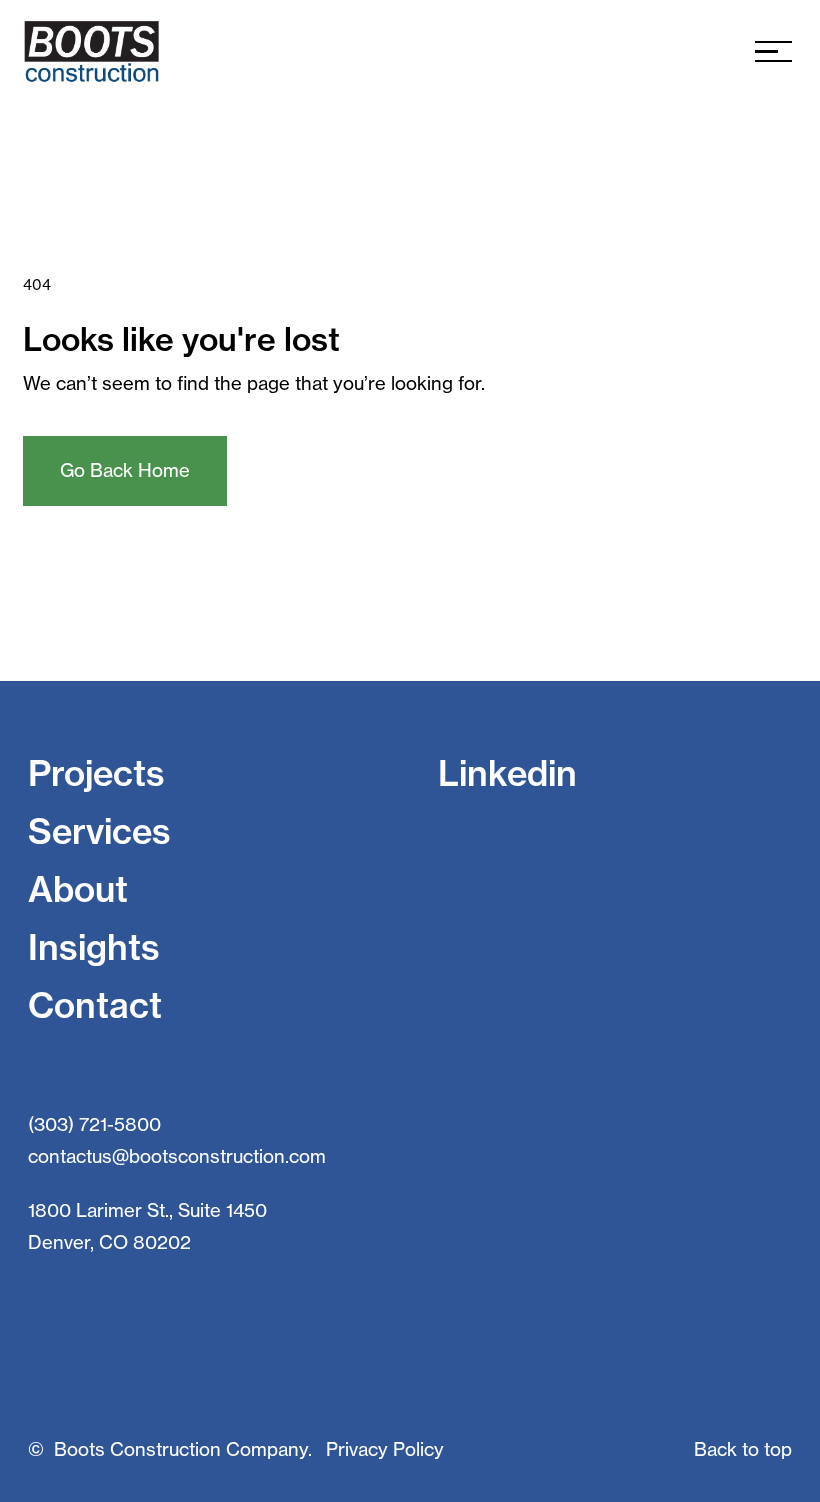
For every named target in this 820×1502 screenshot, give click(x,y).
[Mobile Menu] (773, 51)
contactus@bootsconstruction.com (177, 1156)
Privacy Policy (385, 1449)
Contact (95, 1005)
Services (99, 831)
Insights (94, 947)
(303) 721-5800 (94, 1124)
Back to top (743, 1449)
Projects (96, 773)
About (78, 889)
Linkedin (507, 773)
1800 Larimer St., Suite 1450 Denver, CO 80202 (147, 1226)
